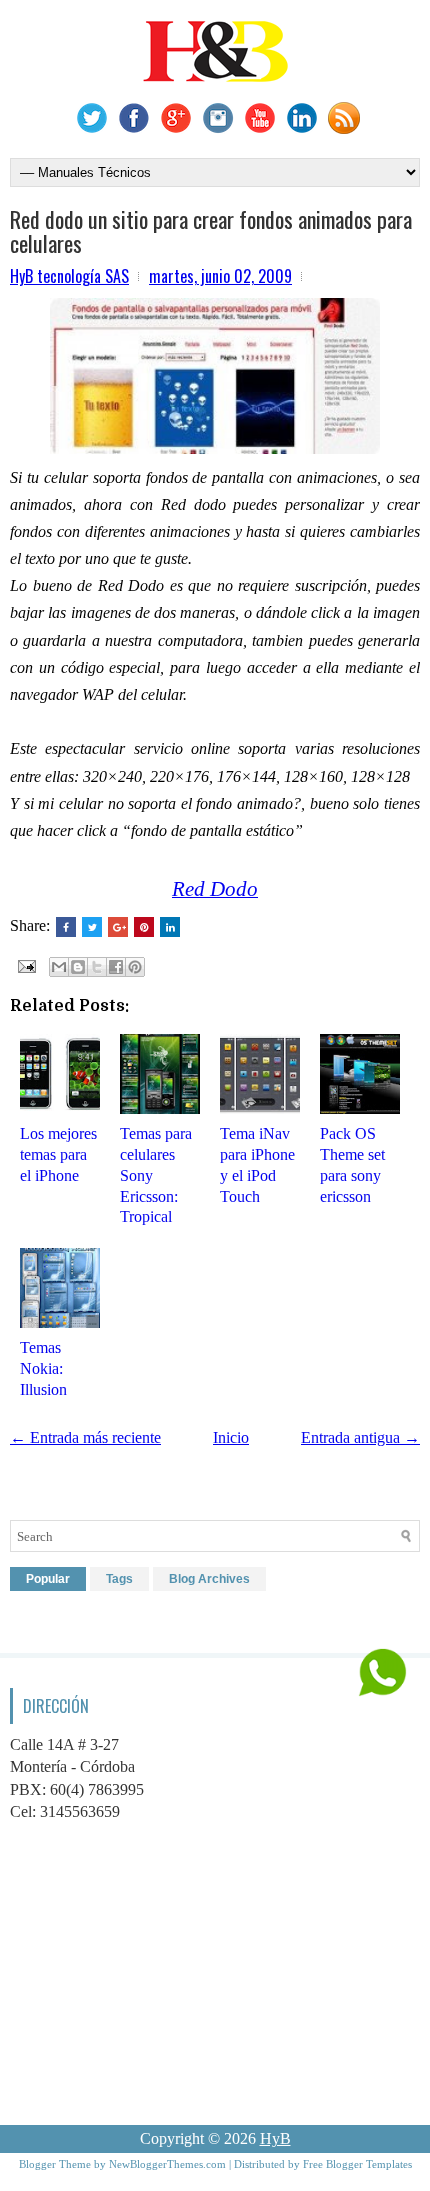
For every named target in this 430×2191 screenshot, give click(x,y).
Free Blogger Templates (357, 2164)
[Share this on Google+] (118, 927)
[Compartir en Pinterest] (135, 967)
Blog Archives (209, 1579)
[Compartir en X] (97, 967)
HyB (275, 2138)
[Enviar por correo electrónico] (59, 967)
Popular (48, 1579)
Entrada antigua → (360, 1437)
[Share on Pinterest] (144, 927)
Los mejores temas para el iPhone (58, 1154)
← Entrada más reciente (85, 1437)
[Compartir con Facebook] (116, 967)
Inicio (231, 1437)
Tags (119, 1579)
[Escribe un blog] (78, 967)
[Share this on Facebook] (66, 927)
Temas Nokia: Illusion (43, 1368)
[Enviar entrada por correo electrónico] (25, 964)
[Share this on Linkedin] (170, 927)
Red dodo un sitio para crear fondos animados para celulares (211, 231)
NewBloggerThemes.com (167, 2164)
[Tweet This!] (92, 927)
